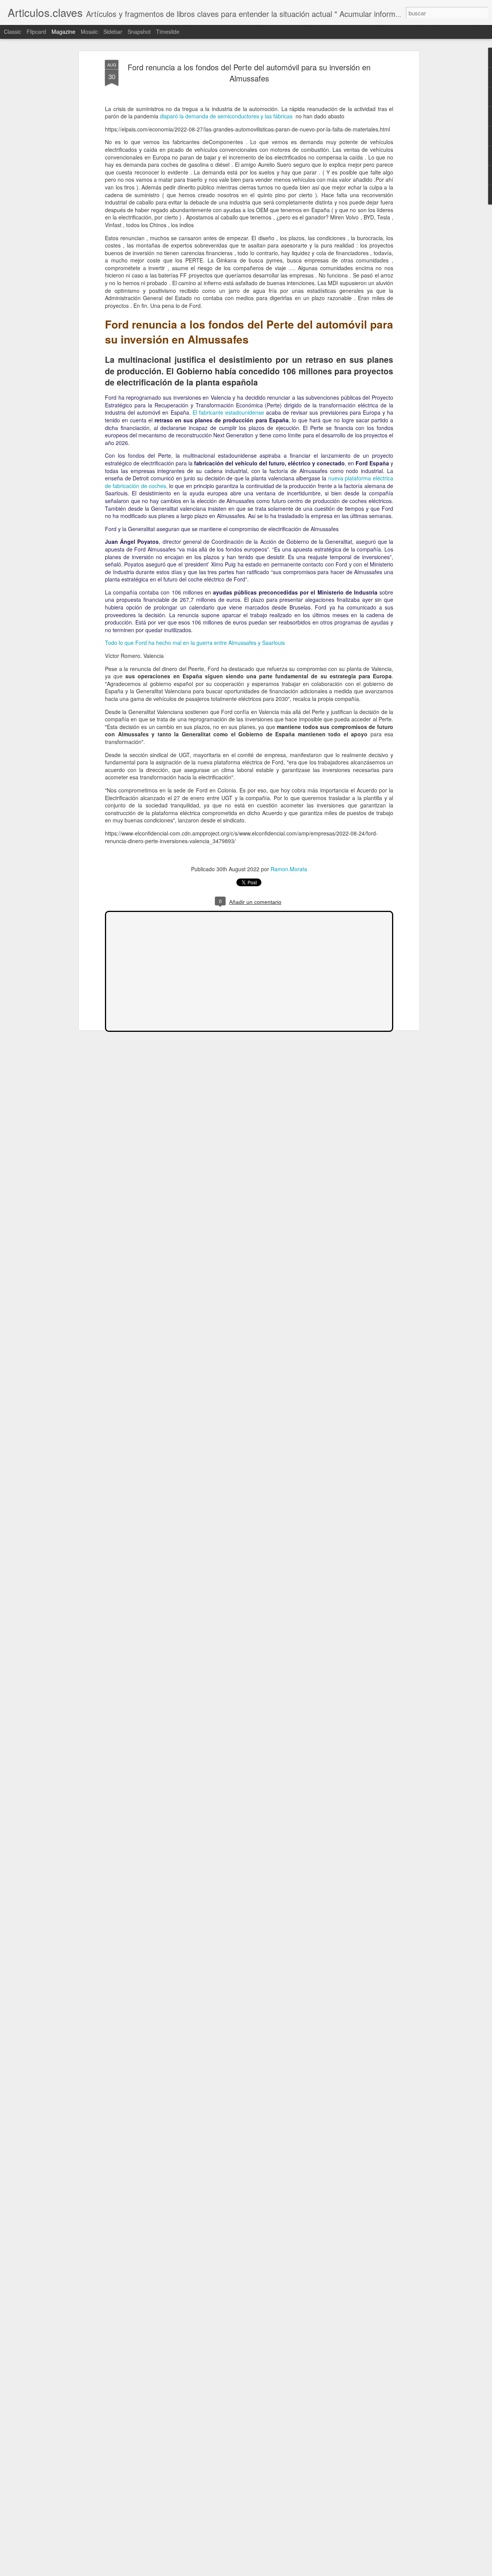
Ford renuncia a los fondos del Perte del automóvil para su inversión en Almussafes (249, 73)
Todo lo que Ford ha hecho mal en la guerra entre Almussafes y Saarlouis (195, 643)
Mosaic (89, 32)
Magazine (63, 32)
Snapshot (139, 32)
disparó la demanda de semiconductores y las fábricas (227, 116)
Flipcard (36, 32)
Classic (12, 32)
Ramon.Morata (289, 869)
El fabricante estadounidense (228, 412)
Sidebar (113, 32)
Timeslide (168, 32)
